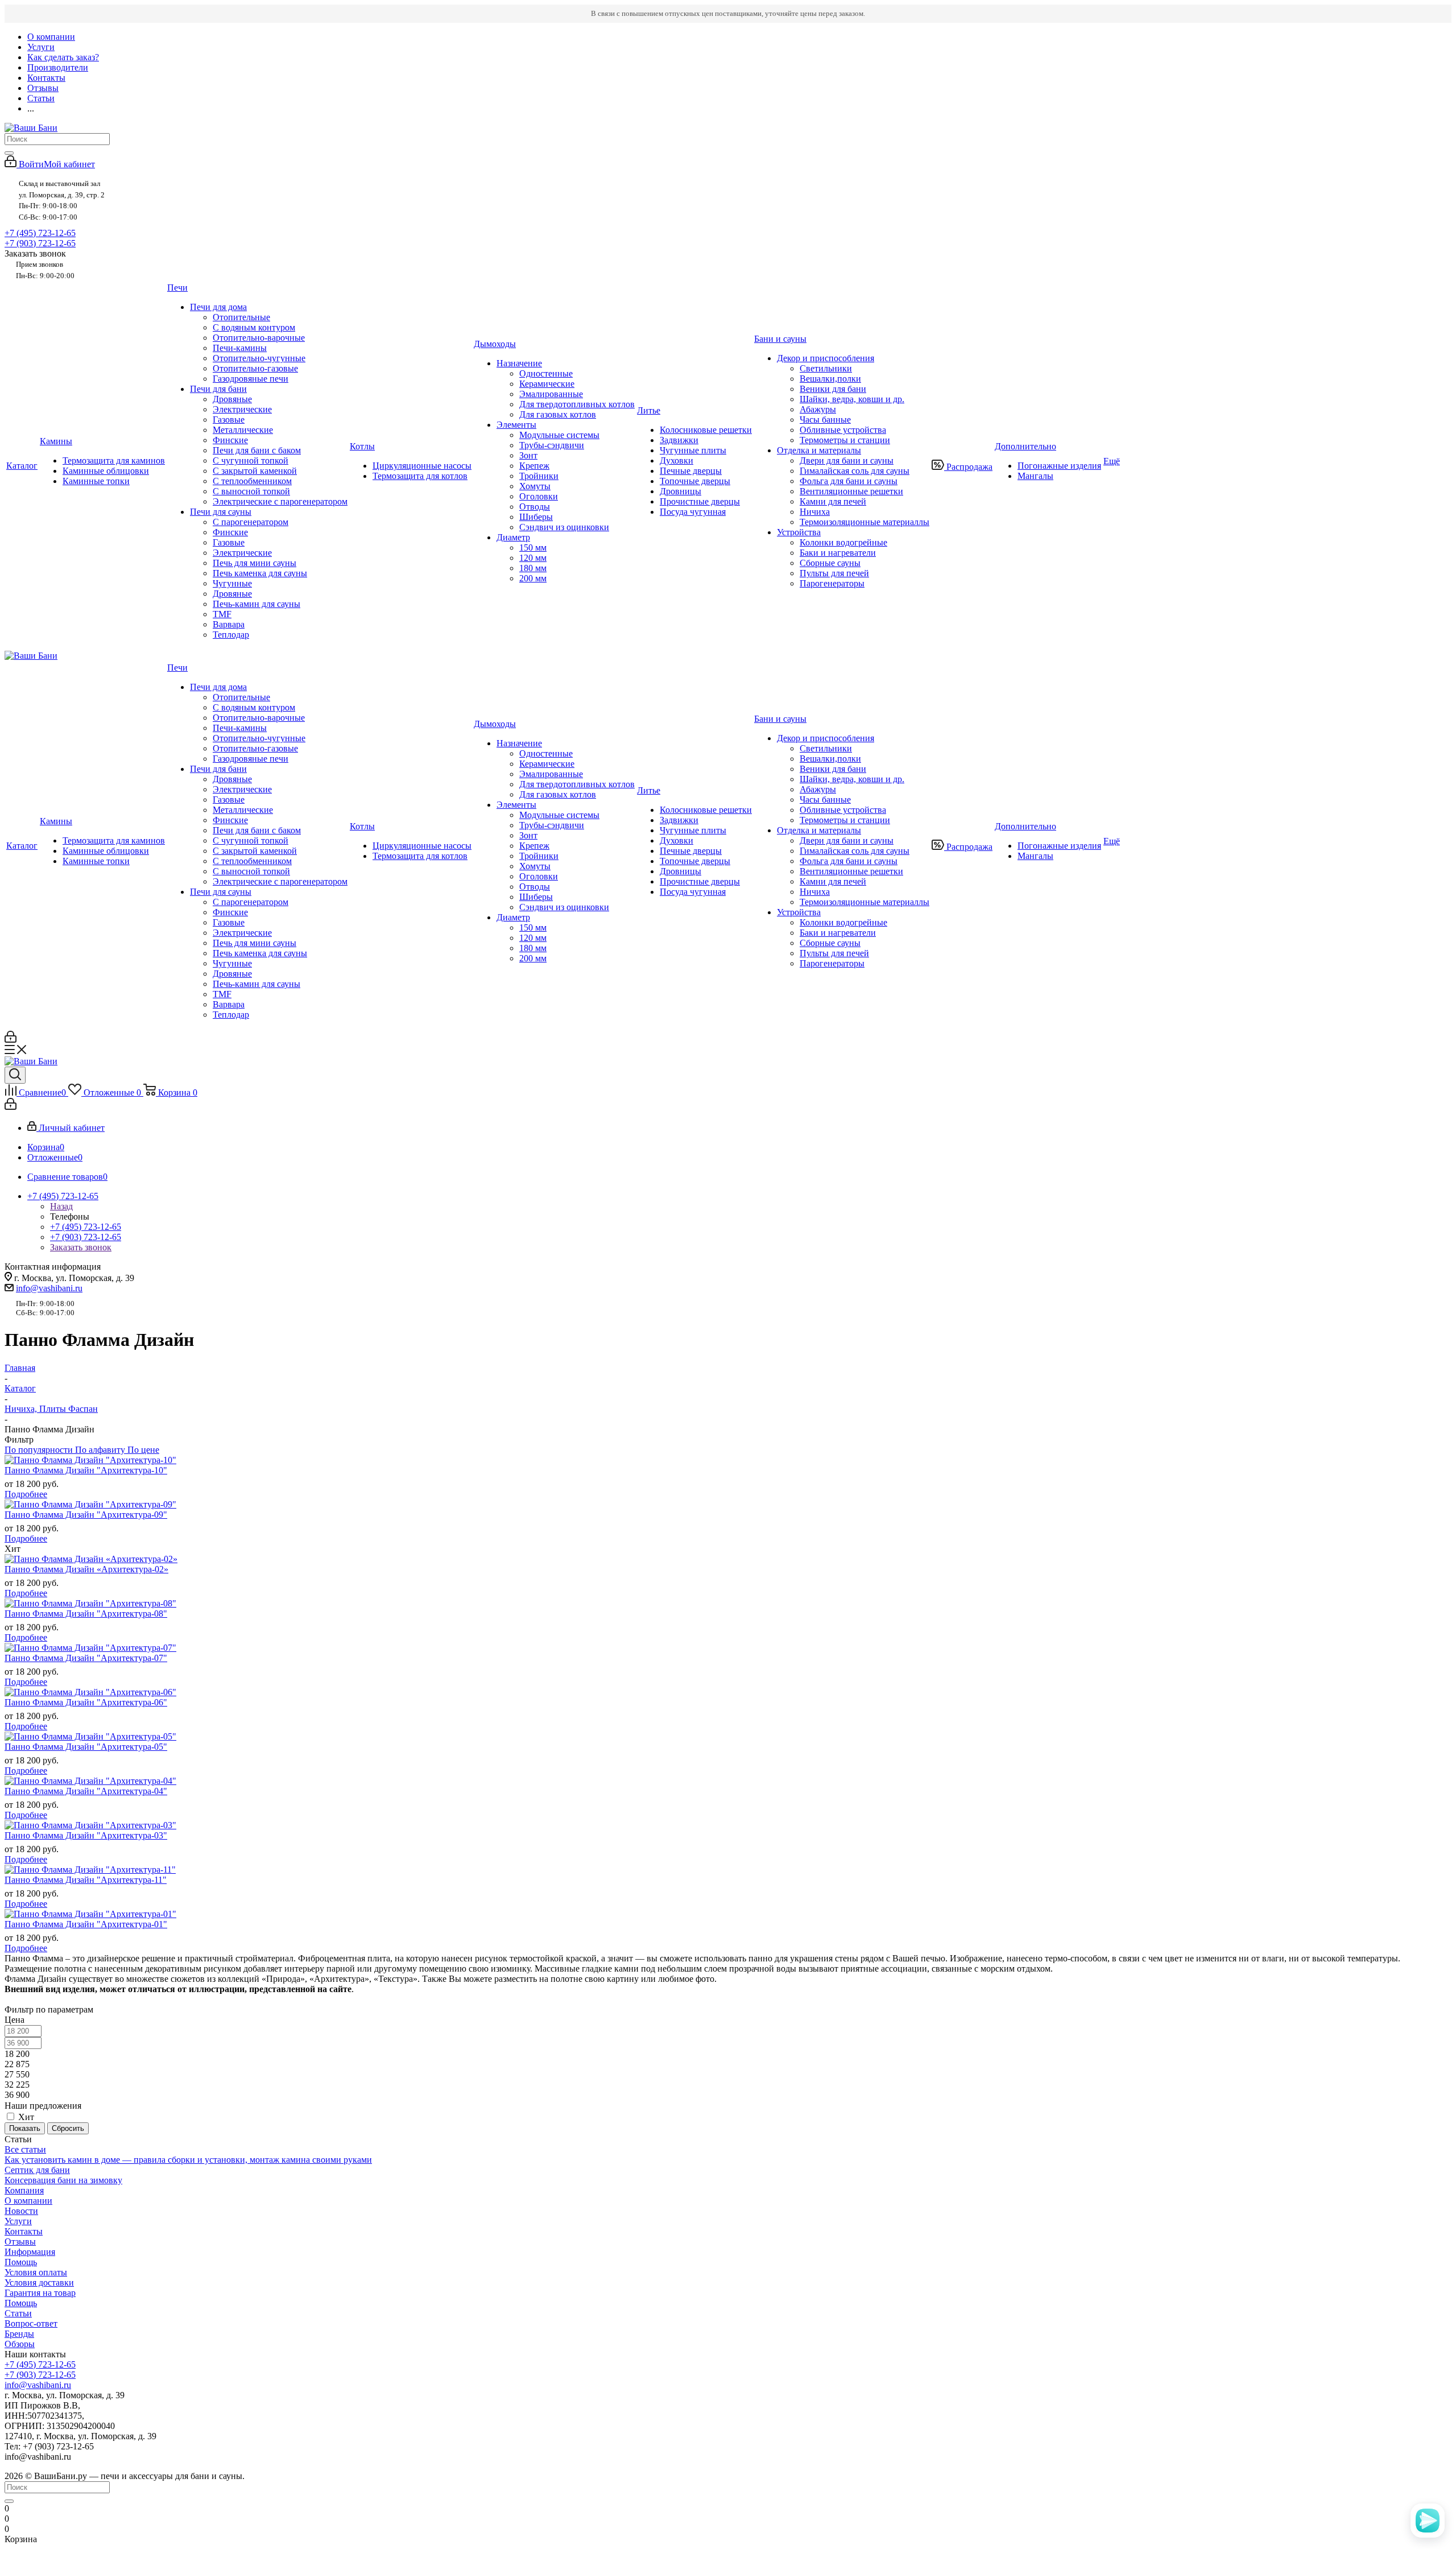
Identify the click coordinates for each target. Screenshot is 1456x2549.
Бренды (19, 2334)
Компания (24, 2190)
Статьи (18, 2313)
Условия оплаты (36, 2272)
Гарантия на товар (40, 2293)
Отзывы (20, 2242)
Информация (30, 2252)
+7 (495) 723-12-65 (40, 233)
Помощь (21, 2262)
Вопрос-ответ (31, 2323)
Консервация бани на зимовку (63, 2180)
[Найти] (9, 153)
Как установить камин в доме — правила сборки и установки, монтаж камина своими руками (188, 2160)
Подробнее (26, 1494)
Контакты (24, 2231)
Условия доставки (39, 2282)
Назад (61, 1206)
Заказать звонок (81, 1247)
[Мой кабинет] (11, 1040)
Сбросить (68, 2128)
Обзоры (20, 2344)
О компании (28, 2201)
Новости (21, 2211)
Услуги (18, 2221)
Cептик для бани (37, 2170)
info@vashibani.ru (49, 1288)
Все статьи (25, 2149)
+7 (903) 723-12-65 (40, 243)
